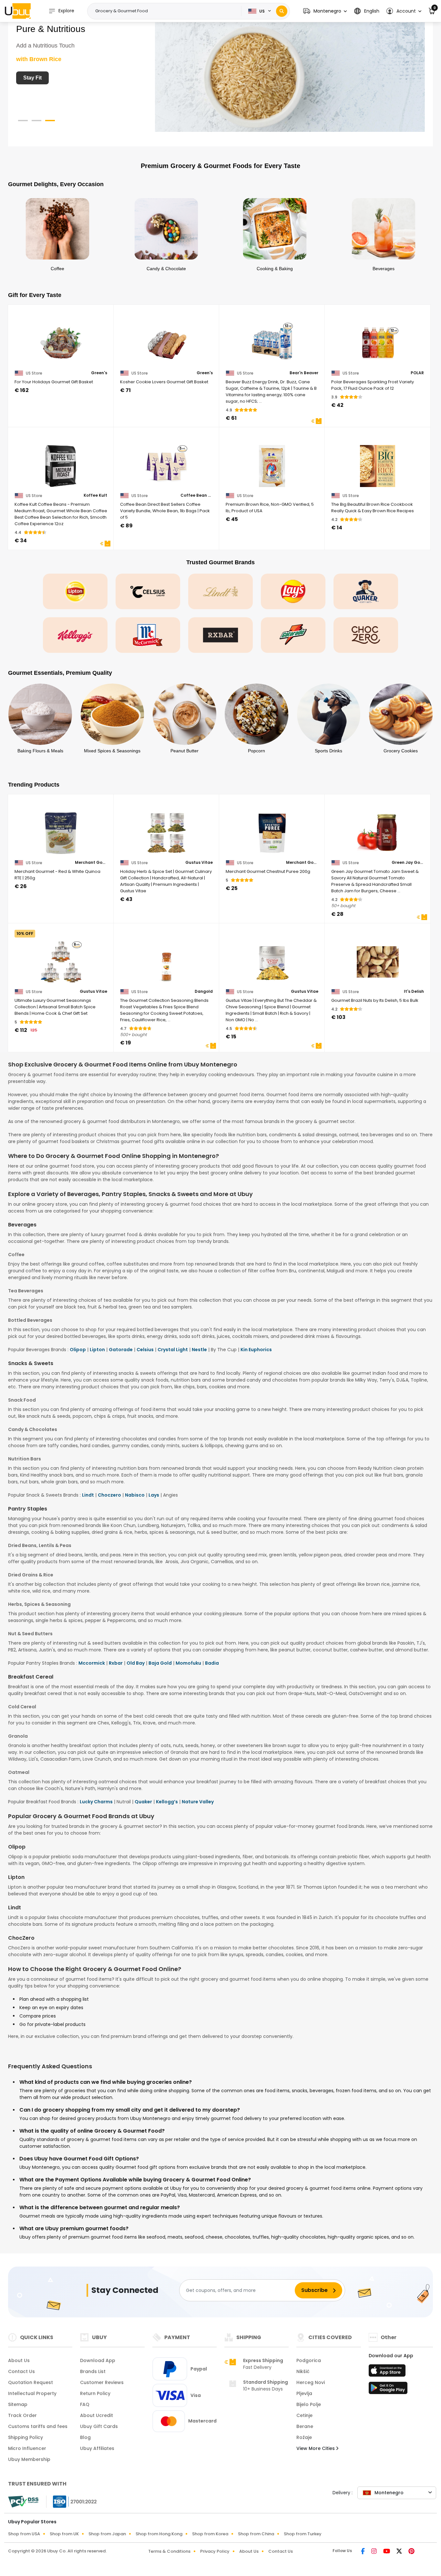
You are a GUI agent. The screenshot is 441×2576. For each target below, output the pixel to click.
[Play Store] (388, 2390)
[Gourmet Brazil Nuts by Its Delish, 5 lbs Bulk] (378, 958)
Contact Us (21, 2371)
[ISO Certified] (72, 2501)
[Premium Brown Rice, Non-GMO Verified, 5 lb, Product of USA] (272, 462)
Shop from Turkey (303, 2534)
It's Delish (414, 991)
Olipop (78, 1350)
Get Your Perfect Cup (49, 78)
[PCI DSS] (23, 2502)
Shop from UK (64, 2534)
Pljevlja (304, 2393)
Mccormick (92, 1663)
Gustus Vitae (199, 863)
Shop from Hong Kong (159, 2534)
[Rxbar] (221, 635)
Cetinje (304, 2415)
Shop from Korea (210, 2534)
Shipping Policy (26, 2437)
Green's (99, 373)
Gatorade (121, 1350)
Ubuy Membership (29, 2459)
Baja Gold (160, 1663)
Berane (305, 2426)
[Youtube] (387, 2552)
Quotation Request (31, 2382)
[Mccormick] (148, 635)
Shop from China (256, 2534)
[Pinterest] (411, 2552)
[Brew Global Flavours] (290, 73)
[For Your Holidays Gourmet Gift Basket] (61, 339)
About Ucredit (97, 2415)
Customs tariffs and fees (38, 2426)
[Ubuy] (18, 11)
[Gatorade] (293, 635)
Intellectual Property (32, 2393)
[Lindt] (221, 591)
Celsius (145, 1350)
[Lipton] (75, 591)
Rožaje (304, 2437)
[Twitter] (400, 2552)
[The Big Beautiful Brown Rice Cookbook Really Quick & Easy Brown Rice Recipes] (378, 462)
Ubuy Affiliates (97, 2448)
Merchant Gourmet (91, 863)
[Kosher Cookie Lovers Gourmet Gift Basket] (166, 339)
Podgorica (309, 2360)
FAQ (85, 2404)
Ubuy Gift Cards (99, 2426)
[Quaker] (366, 591)
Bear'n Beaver (304, 373)
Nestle (199, 1350)
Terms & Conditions (169, 2551)
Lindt (88, 1495)
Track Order (22, 2415)
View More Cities (316, 2448)
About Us (19, 2360)
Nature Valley (198, 1802)
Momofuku (188, 1663)
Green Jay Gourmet (408, 863)
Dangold (204, 991)
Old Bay (136, 1663)
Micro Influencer (27, 2448)
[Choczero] (366, 635)
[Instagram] (375, 2552)
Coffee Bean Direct (197, 495)
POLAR (417, 373)
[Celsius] (148, 591)
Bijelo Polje (309, 2404)
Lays (154, 1495)
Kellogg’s (167, 1802)
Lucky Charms (96, 1802)
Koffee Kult (95, 495)
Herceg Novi (311, 2382)
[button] (325, 11)
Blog (85, 2437)
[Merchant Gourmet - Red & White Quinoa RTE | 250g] (61, 829)
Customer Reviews (102, 2382)
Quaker (143, 1802)
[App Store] (388, 2372)
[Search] (282, 11)
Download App (98, 2360)
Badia (212, 1663)
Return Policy (95, 2393)
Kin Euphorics (256, 1350)
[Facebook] (364, 2552)
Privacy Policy (215, 2551)
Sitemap (18, 2404)
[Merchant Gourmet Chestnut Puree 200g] (272, 829)
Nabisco (135, 1495)
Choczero (109, 1495)
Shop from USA (24, 2534)
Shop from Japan (107, 2534)
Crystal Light (173, 1350)
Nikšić (303, 2371)
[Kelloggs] (75, 635)
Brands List (93, 2371)
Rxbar (116, 1663)
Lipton (97, 1350)
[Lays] (293, 591)
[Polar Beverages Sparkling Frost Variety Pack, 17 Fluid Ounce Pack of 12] (378, 339)
